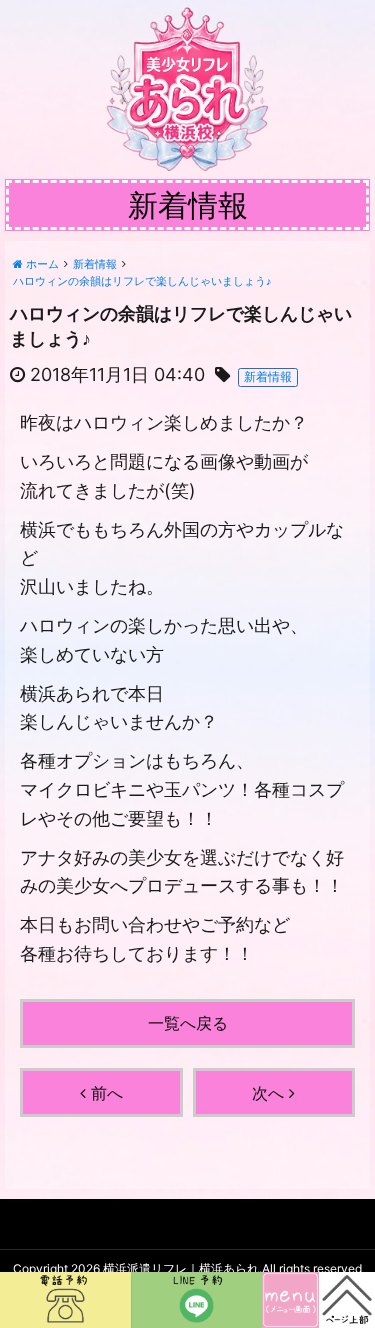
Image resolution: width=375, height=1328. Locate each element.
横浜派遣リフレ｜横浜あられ (181, 1268)
